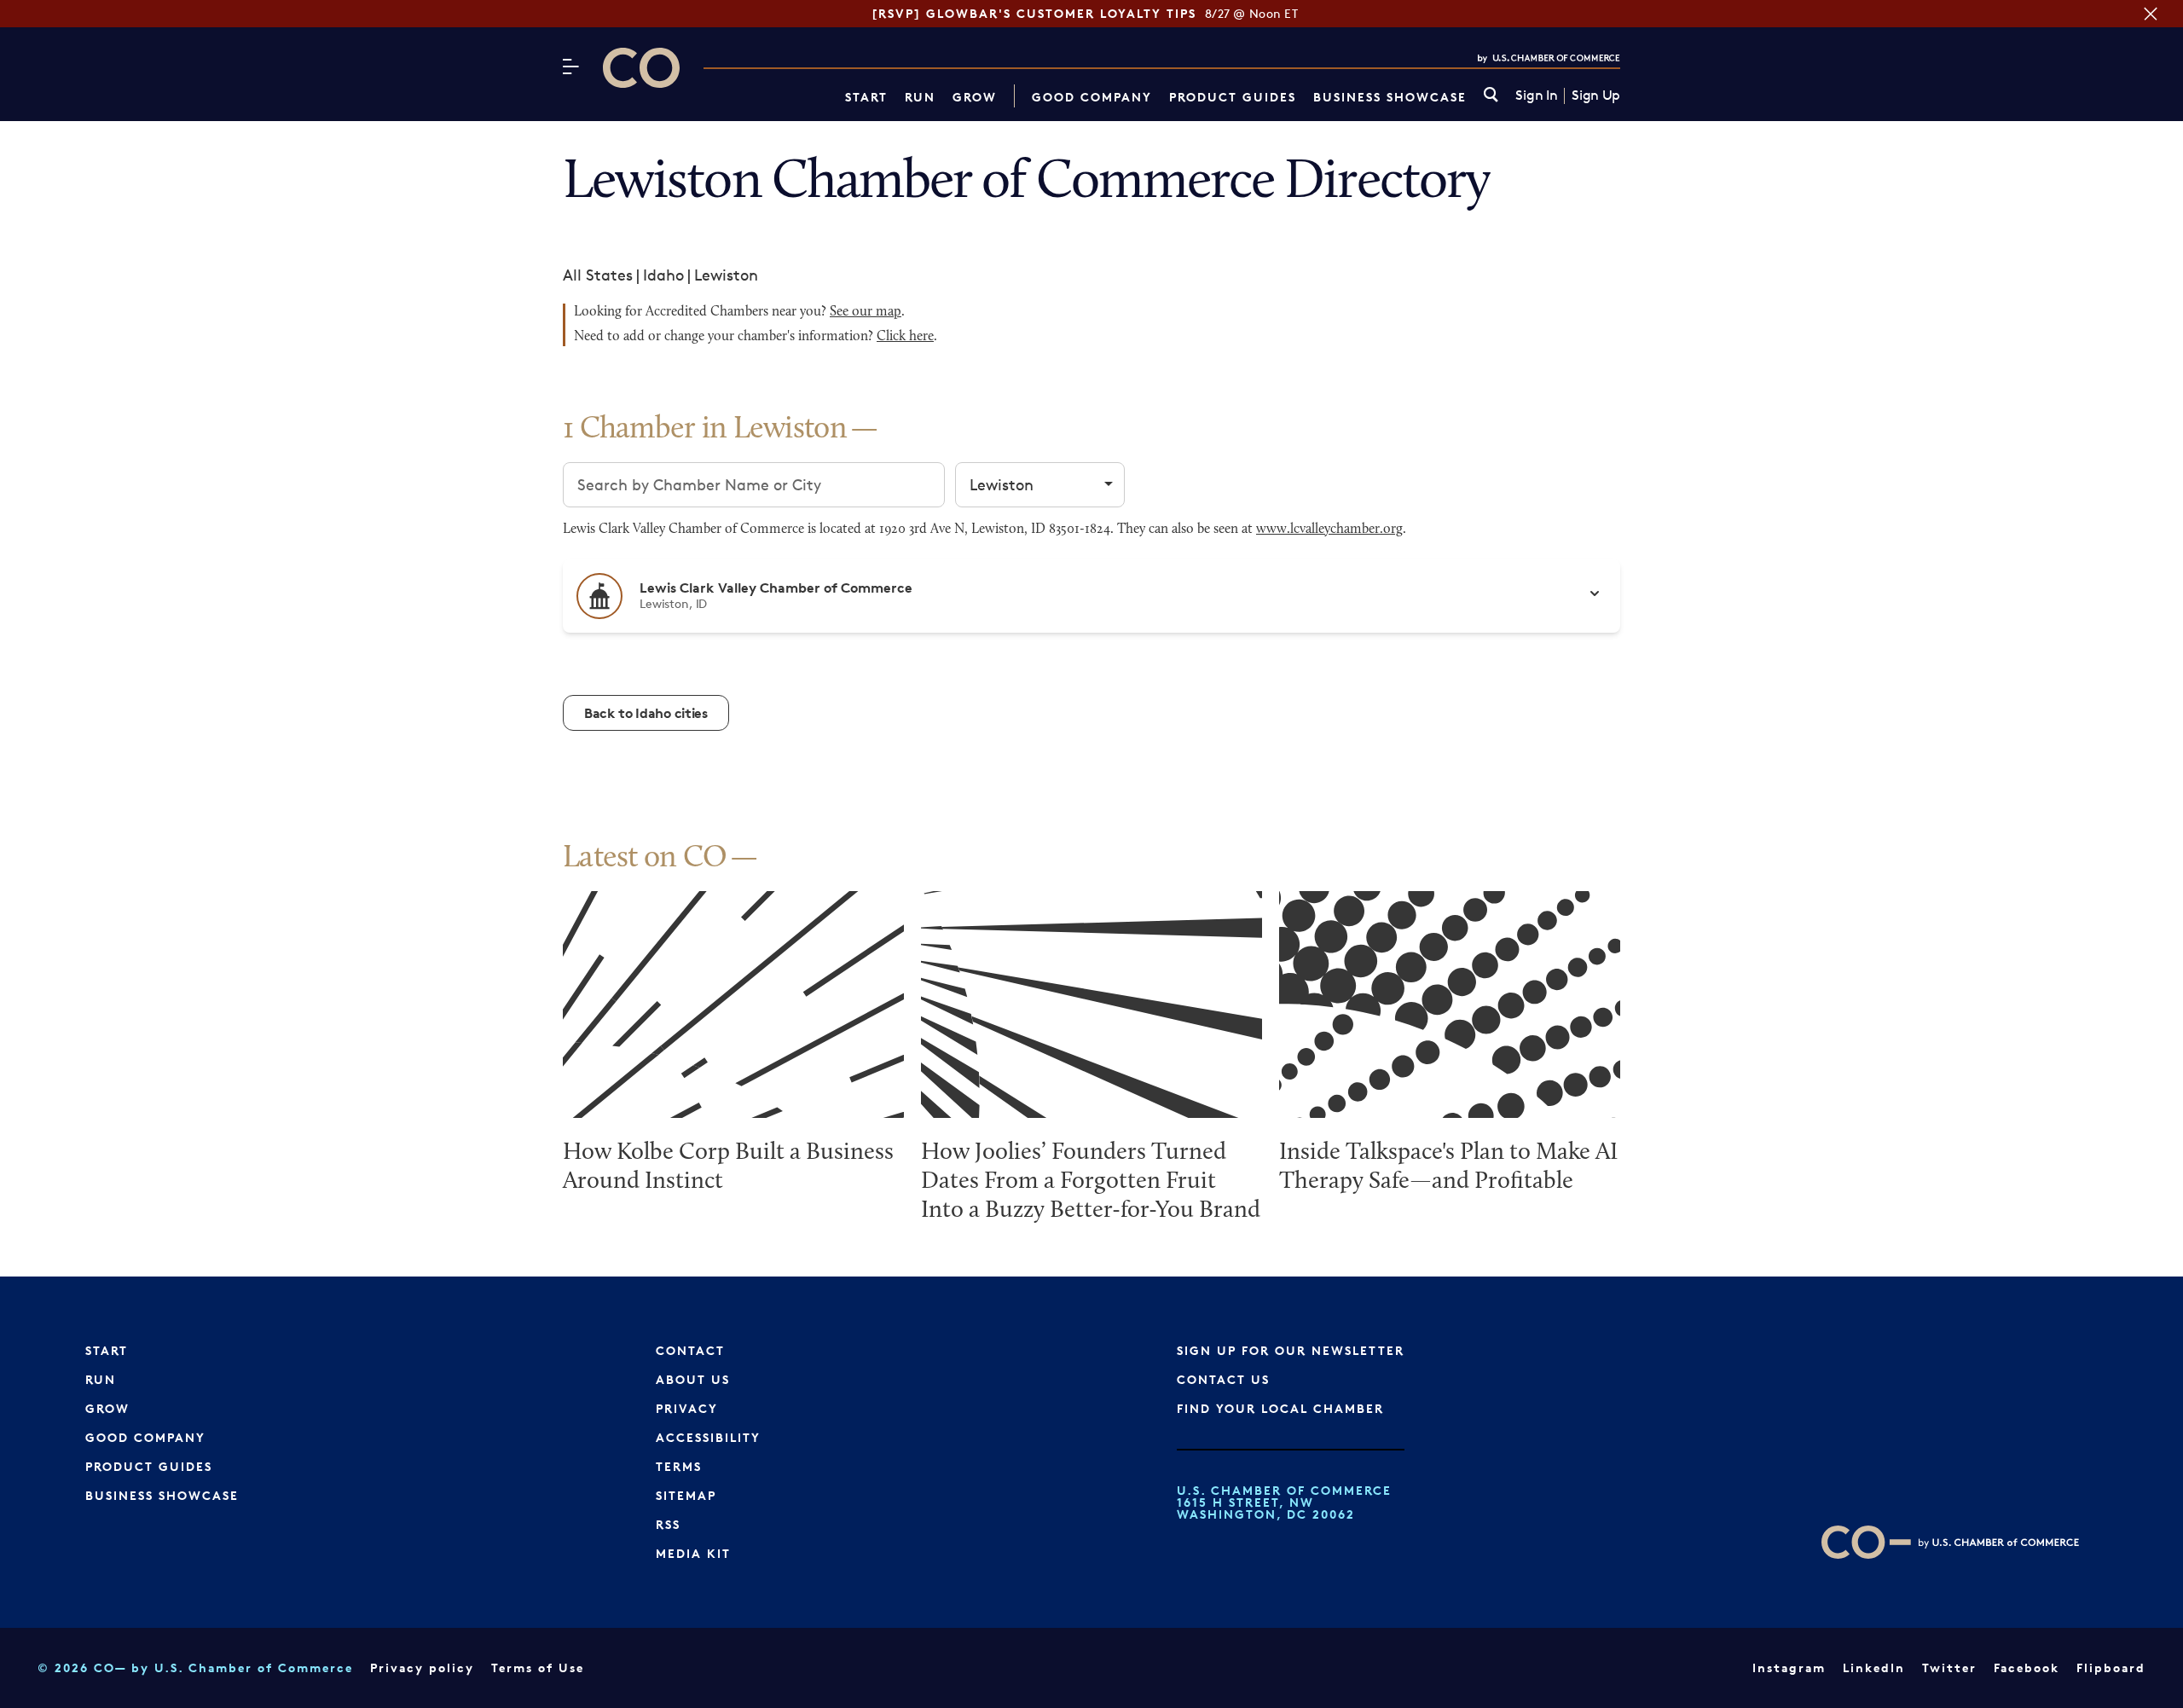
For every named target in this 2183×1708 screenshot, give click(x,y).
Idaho (663, 275)
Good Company (1092, 97)
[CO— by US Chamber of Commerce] (641, 68)
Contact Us (1223, 1379)
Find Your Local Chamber (1280, 1408)
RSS (668, 1524)
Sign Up (1596, 96)
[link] (1491, 96)
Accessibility (708, 1437)
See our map (866, 312)
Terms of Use (538, 1667)
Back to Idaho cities (646, 713)
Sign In (1536, 96)
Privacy (687, 1408)
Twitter (1949, 1667)
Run (920, 97)
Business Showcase (1390, 97)
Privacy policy (422, 1667)
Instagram (1789, 1667)
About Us (693, 1379)
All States (598, 275)
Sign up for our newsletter (1291, 1350)
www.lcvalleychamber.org (1329, 530)
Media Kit (693, 1553)
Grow (975, 97)
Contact (690, 1350)
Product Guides (1233, 97)
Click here (905, 337)
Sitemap (686, 1495)
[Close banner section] (2151, 14)
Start (866, 97)
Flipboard (2111, 1667)
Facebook (2027, 1667)
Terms (679, 1466)
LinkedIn (1874, 1667)
